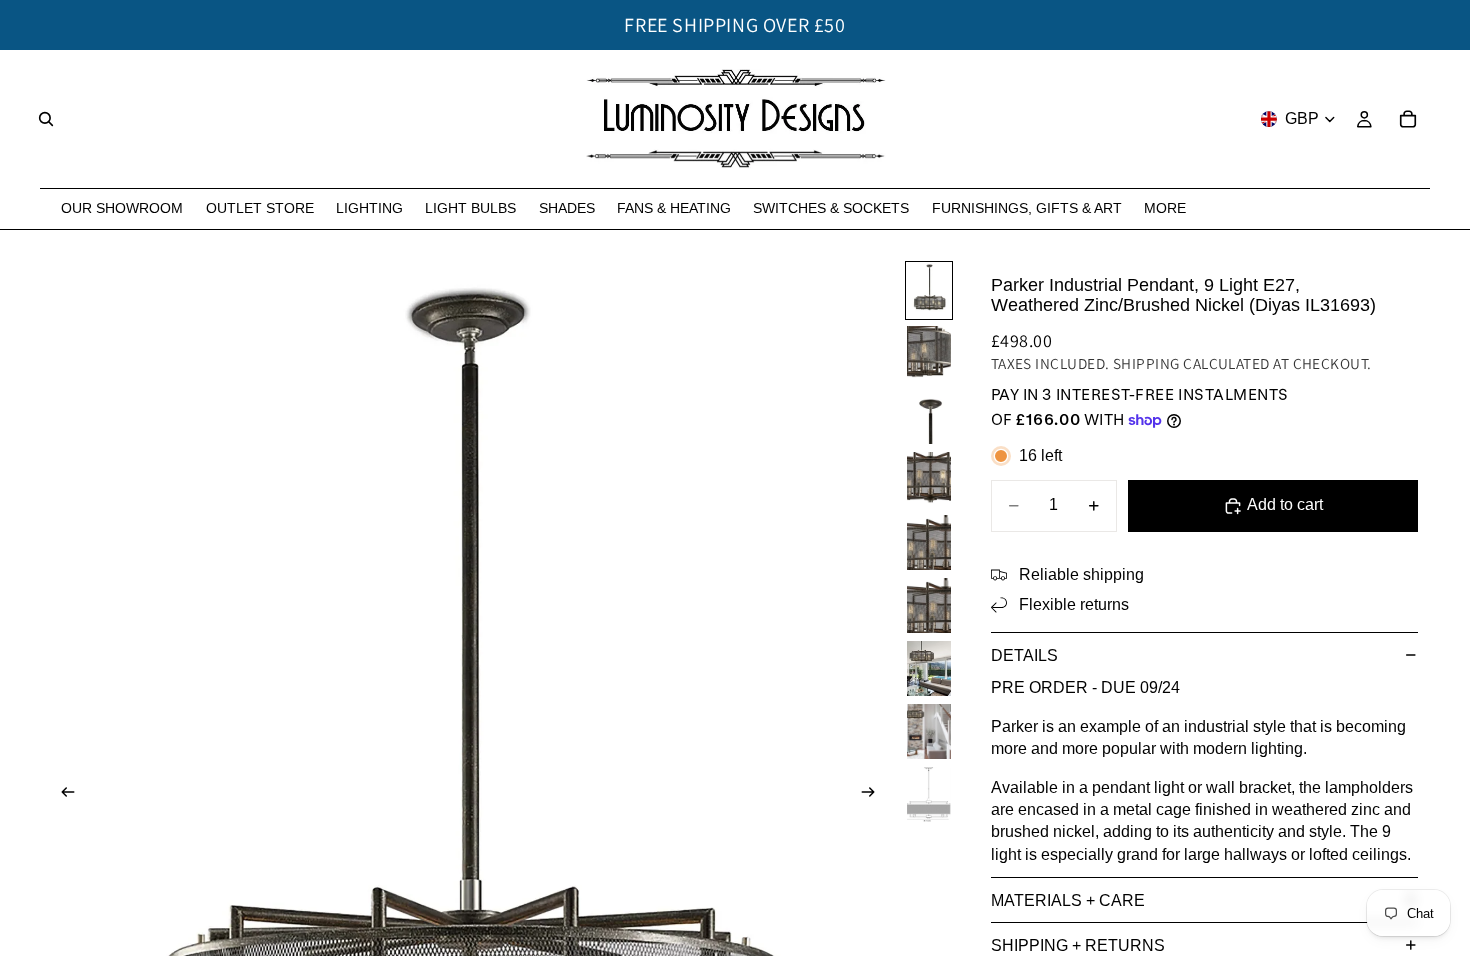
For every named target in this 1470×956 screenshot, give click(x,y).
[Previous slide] (62, 795)
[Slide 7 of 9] (929, 668)
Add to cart (1285, 504)
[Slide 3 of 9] (929, 416)
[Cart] (1408, 119)
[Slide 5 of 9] (929, 542)
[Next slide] (874, 795)
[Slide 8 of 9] (929, 731)
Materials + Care (1068, 900)
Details (1024, 655)
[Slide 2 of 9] (929, 353)
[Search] (46, 119)
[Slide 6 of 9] (929, 605)
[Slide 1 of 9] (929, 290)
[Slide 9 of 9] (929, 794)
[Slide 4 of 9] (929, 479)
